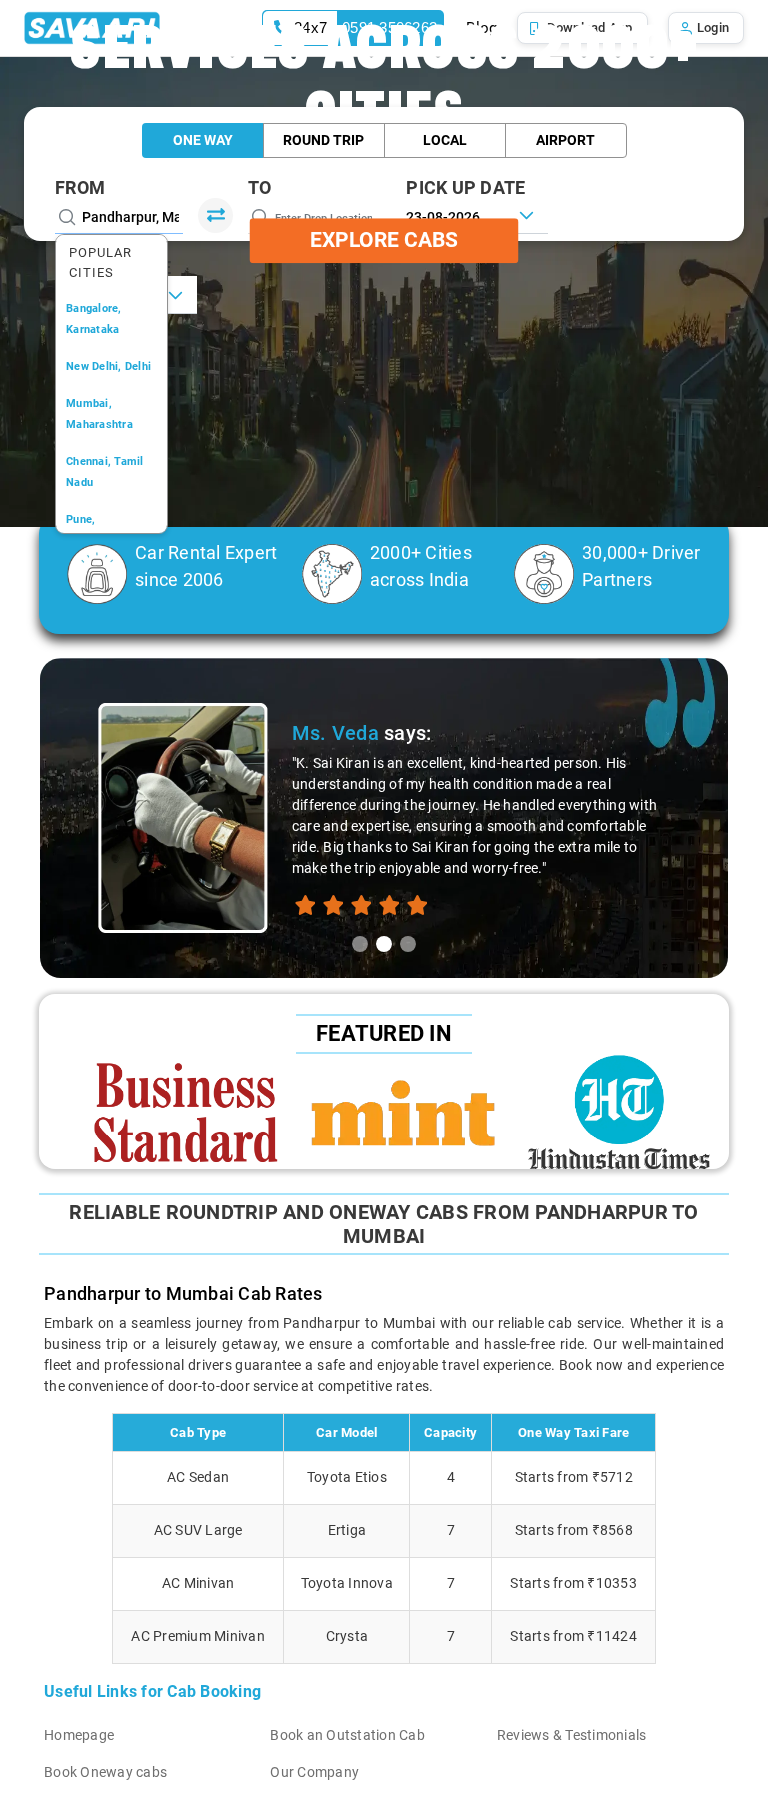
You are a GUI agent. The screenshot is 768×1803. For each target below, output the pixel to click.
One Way (203, 140)
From (80, 187)
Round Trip (323, 140)
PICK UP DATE (465, 187)
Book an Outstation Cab (347, 1735)
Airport (565, 140)
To (260, 187)
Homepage (79, 1735)
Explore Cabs (384, 240)
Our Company (314, 1772)
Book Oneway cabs (105, 1772)
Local (445, 140)
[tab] (360, 944)
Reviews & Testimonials (572, 1735)
